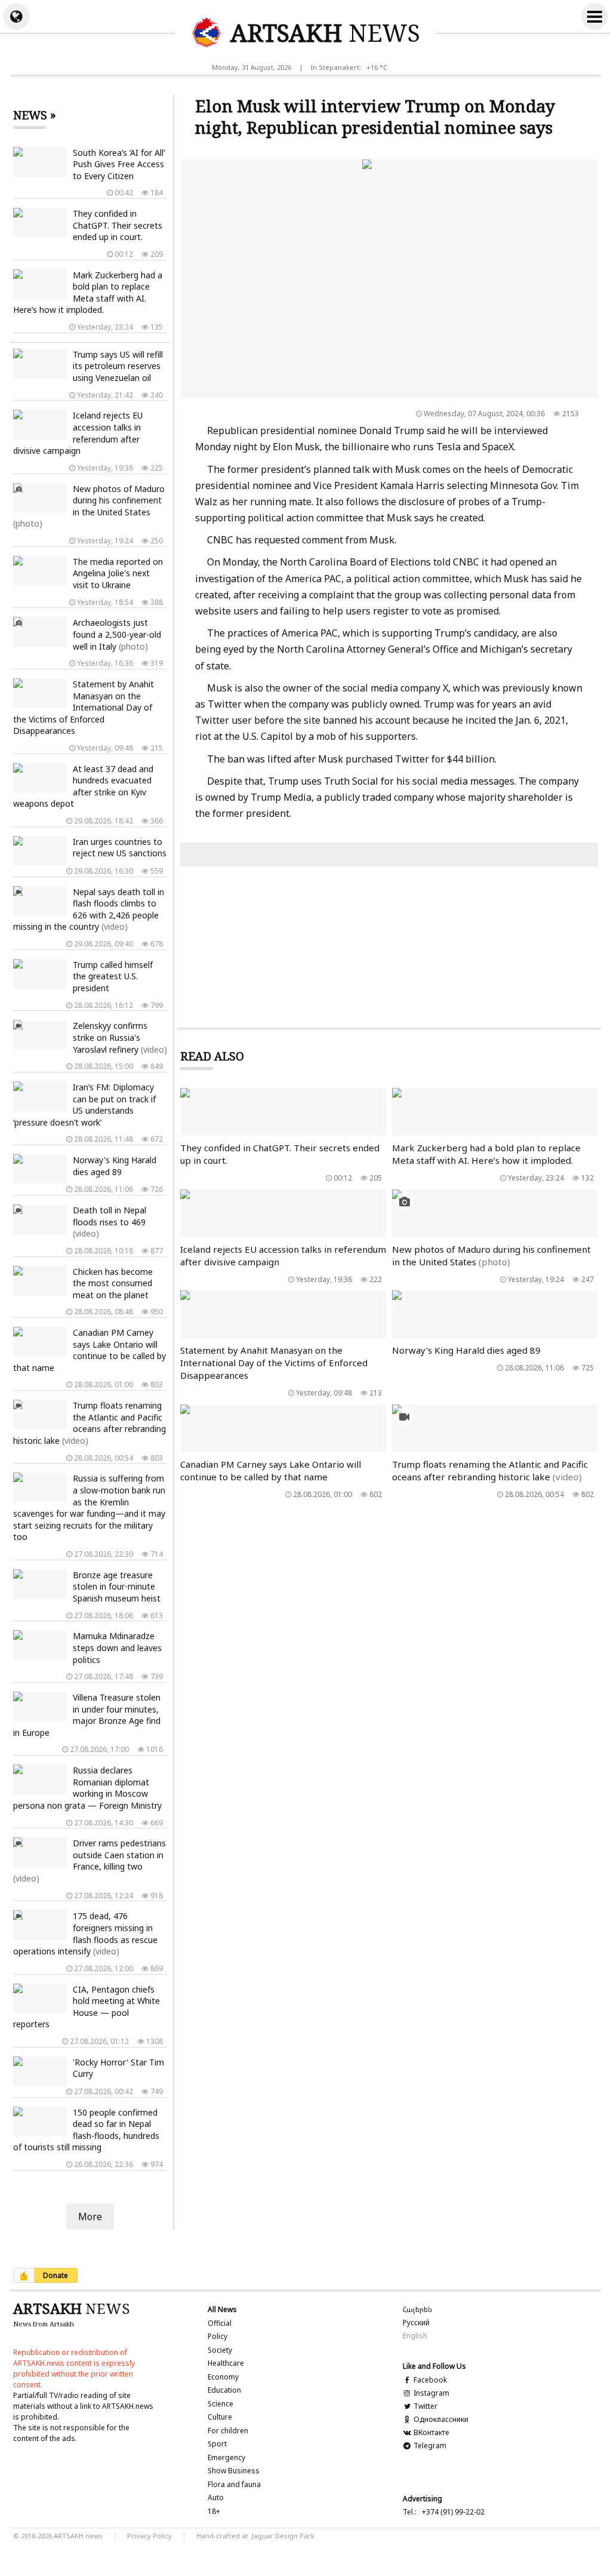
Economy (223, 2377)
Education (224, 2390)
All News (222, 2309)
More (90, 2217)
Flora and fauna (234, 2484)
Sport (217, 2444)
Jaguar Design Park (283, 2536)
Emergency (226, 2457)
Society (220, 2350)
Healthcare (226, 2363)
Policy (217, 2336)
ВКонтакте (430, 2432)
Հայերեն (417, 2309)
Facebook (429, 2380)
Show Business (234, 2471)
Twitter (425, 2406)
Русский (416, 2323)
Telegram (429, 2446)
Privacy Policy (149, 2536)
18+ (214, 2511)
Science (220, 2404)
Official (220, 2323)
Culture (220, 2417)
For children (228, 2431)
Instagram (431, 2393)
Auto (216, 2497)
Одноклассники (440, 2419)
